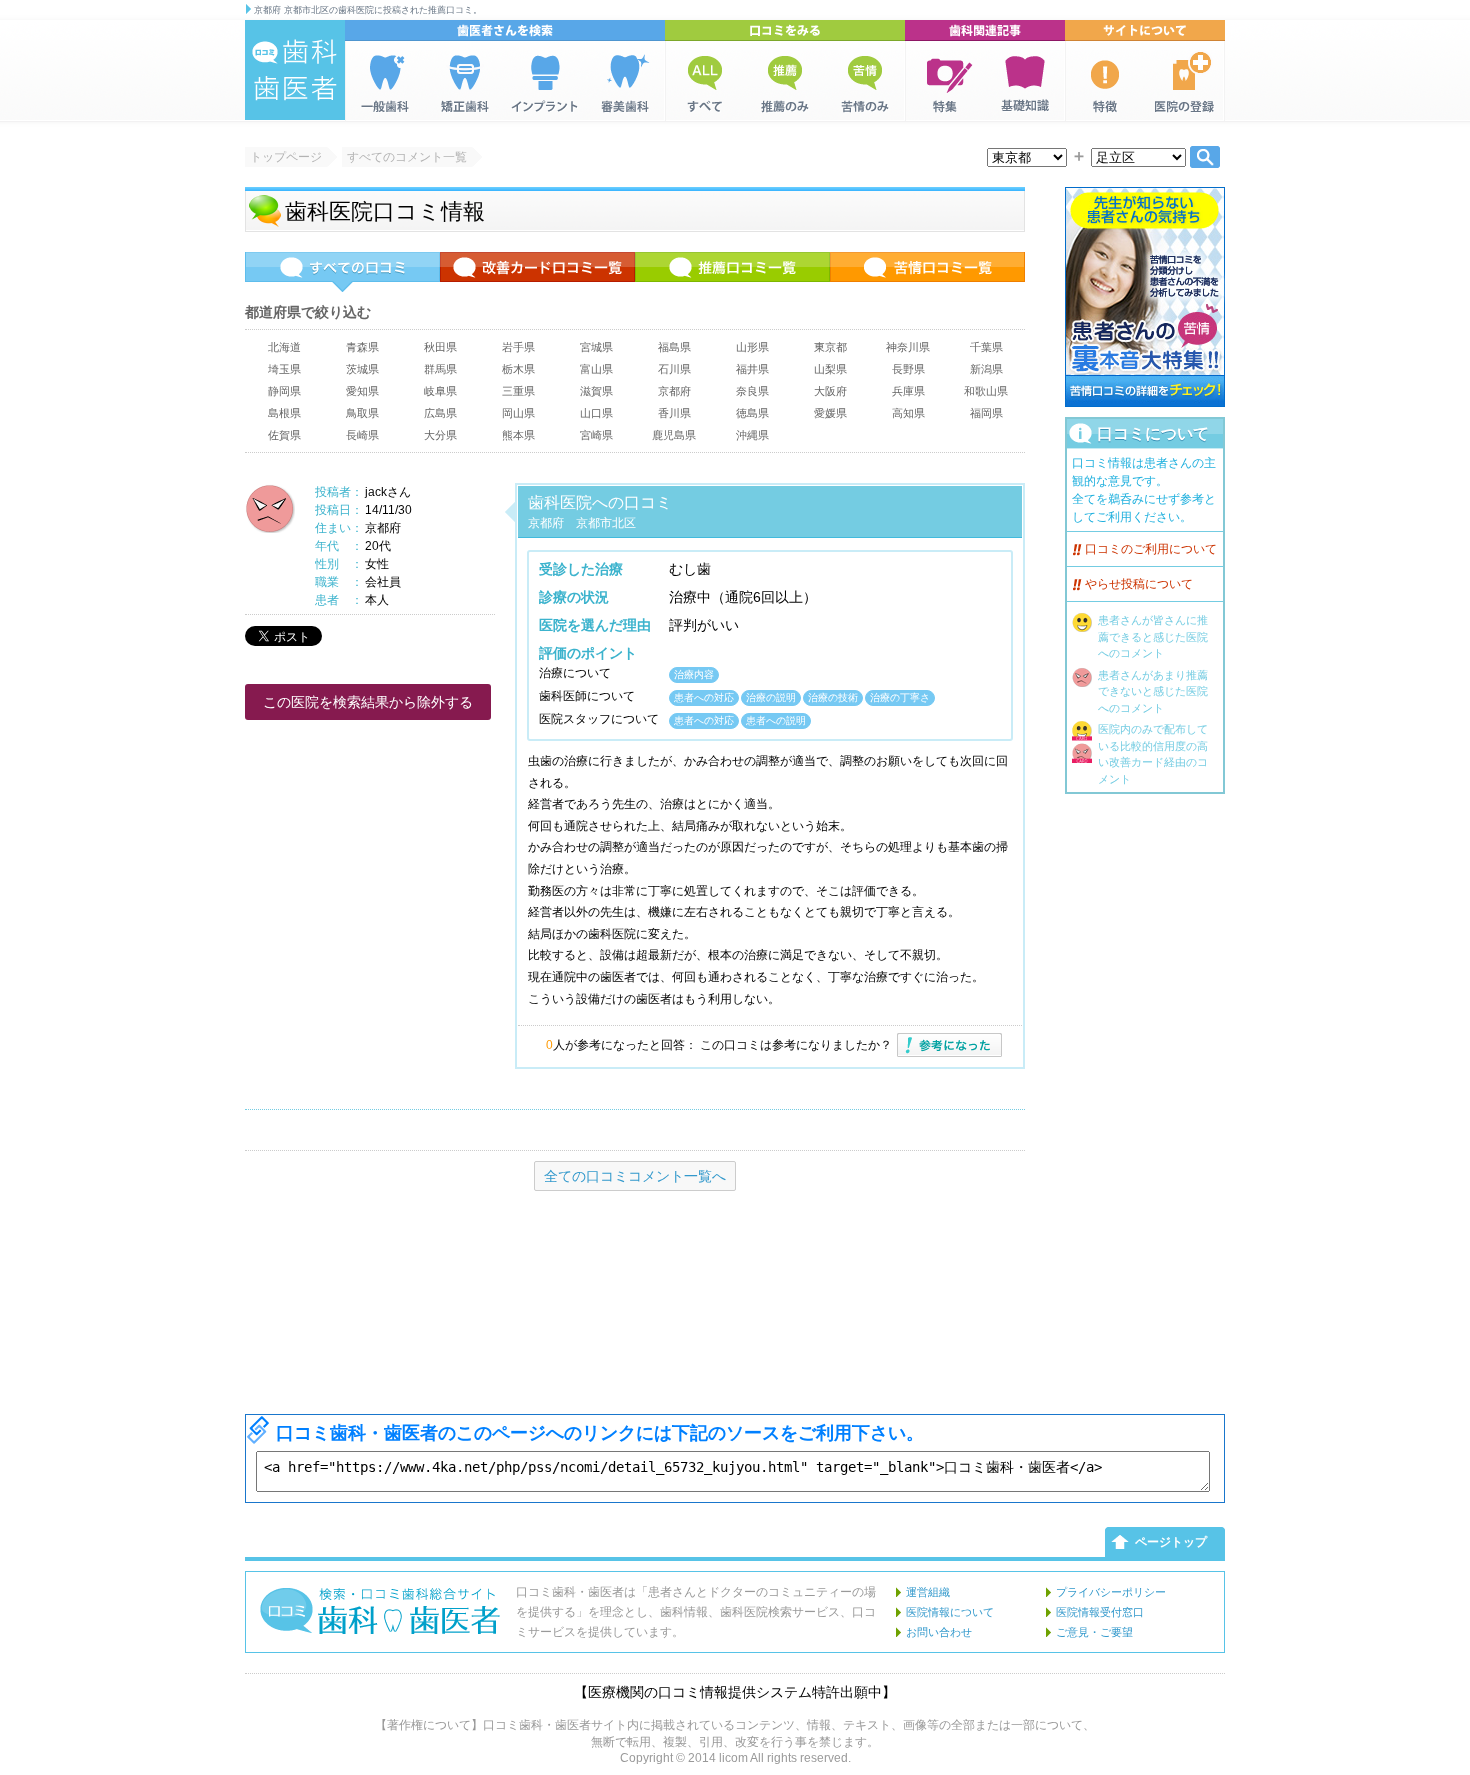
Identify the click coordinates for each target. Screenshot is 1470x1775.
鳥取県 (362, 413)
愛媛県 (830, 413)
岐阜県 (440, 391)
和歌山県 (986, 391)
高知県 (908, 413)
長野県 (908, 369)
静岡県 (284, 391)
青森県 (362, 347)
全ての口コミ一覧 (342, 272)
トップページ (286, 157)
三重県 (518, 391)
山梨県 (830, 369)
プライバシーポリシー (1111, 1592)
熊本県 (518, 435)
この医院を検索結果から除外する (368, 702)
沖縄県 (752, 435)
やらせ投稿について (1139, 584)
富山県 (596, 369)
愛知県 (362, 391)
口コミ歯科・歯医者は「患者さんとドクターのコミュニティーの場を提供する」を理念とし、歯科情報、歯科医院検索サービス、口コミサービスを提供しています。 (696, 1612)
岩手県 (518, 347)
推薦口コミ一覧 (732, 272)
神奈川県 (908, 347)
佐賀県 (284, 435)
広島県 (440, 413)
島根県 (284, 413)
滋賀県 (596, 391)
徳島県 (752, 413)
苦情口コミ (865, 81)
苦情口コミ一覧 (927, 272)
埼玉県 (284, 369)
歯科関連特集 (945, 81)
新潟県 (986, 369)
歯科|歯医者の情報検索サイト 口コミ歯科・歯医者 (295, 70)
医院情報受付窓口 (1100, 1612)
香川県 (674, 413)
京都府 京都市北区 (582, 523)
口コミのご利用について (1151, 549)
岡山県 (518, 413)
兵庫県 (908, 391)
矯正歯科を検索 (465, 81)
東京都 (830, 347)
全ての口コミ (705, 81)
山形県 (752, 347)
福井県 (752, 369)
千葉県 (986, 347)
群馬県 (440, 369)
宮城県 (596, 347)
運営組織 (928, 1592)
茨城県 (362, 369)
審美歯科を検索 (625, 81)
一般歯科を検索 (385, 81)
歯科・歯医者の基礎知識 (1025, 81)
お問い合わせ (939, 1632)
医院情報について (950, 1612)
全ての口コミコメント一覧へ (635, 1176)
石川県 (674, 369)
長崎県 (362, 435)
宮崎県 (596, 435)
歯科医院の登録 (1185, 81)
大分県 (440, 435)
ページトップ (1171, 1542)
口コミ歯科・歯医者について (1105, 81)
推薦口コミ (785, 81)
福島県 (674, 347)
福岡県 (986, 413)
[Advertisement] (1145, 1104)
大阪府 (830, 391)
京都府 (674, 391)
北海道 (284, 347)
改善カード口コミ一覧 (537, 272)
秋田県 (440, 347)
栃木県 (518, 369)
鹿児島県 (674, 435)
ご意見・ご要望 (1094, 1632)
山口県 (596, 413)
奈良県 (752, 391)
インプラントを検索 (545, 81)
